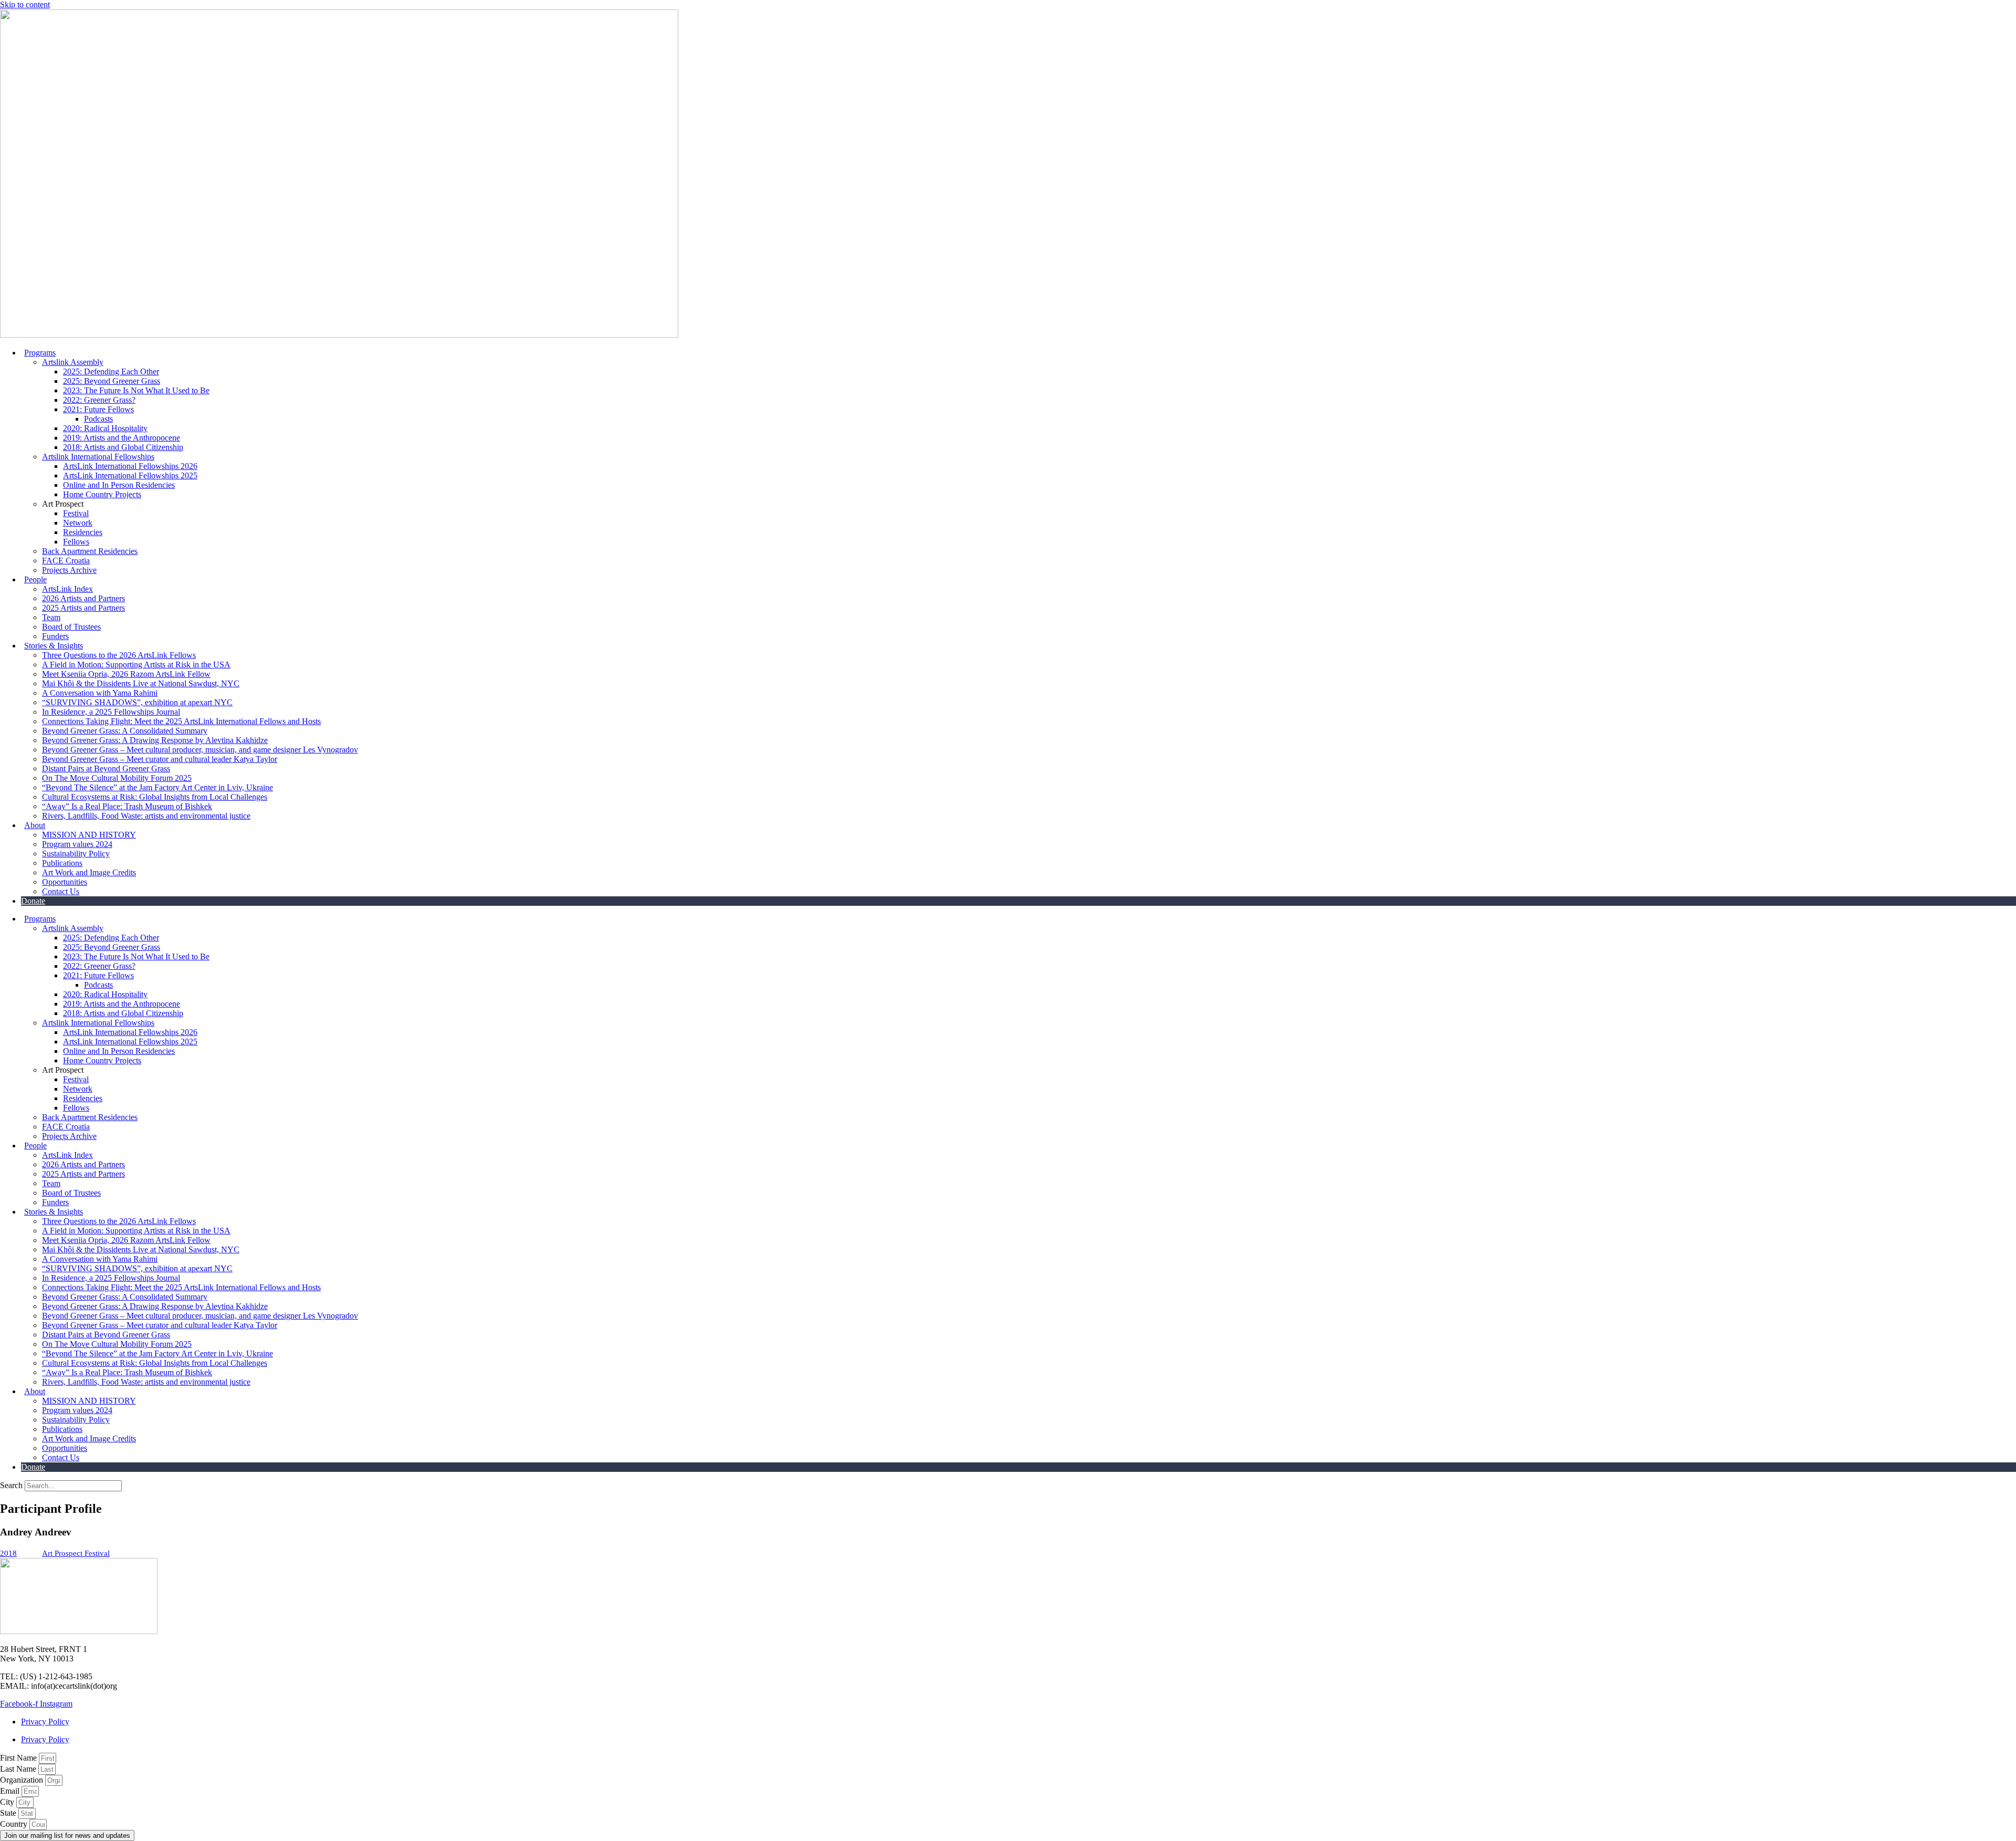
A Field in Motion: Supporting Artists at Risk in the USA (136, 665)
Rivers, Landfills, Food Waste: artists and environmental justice (146, 816)
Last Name (19, 1769)
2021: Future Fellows (98, 409)
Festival (76, 513)
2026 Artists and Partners (83, 598)
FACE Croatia (66, 561)
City (8, 1802)
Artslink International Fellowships (98, 457)
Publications (62, 863)
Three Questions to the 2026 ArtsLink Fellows (119, 655)
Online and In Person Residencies (119, 485)
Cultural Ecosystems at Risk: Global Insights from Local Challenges (155, 797)
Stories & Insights (54, 646)
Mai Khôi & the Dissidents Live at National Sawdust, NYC (141, 683)
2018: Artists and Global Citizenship (123, 447)
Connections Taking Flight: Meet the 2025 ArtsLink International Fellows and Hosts (181, 721)
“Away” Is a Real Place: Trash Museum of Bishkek (127, 806)
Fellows (76, 542)
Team (51, 617)
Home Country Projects (102, 494)
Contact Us (61, 891)
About (35, 825)
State (9, 1813)
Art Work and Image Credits (89, 872)
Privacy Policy (45, 1722)
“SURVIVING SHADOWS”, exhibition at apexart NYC (137, 702)
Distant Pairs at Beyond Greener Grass (106, 768)
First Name (19, 1758)
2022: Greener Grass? (99, 400)
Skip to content (25, 4)
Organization (23, 1780)
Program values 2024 (77, 844)
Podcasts (98, 419)
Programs (40, 353)
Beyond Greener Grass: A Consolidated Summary (125, 731)
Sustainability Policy (76, 854)
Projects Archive (69, 570)
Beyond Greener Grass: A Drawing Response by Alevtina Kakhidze (155, 740)
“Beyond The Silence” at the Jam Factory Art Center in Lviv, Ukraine (157, 787)
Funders (55, 636)
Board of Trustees (71, 627)
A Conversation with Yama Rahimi (100, 693)
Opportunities (65, 882)
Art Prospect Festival (76, 1553)
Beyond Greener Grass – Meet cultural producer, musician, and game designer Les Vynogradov (200, 750)
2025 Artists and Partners (83, 608)
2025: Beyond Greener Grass (112, 381)
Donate (33, 901)
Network (78, 523)
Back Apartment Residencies (90, 551)
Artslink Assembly (73, 362)
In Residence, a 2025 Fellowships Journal (111, 712)
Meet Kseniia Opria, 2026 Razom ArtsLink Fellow (126, 674)
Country (15, 1824)
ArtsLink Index (67, 589)
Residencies (83, 532)
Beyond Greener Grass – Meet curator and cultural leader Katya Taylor (160, 759)
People (35, 579)
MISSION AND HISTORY (89, 835)
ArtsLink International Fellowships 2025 (130, 475)
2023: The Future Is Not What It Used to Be (136, 390)
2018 (8, 1553)
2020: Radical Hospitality (105, 428)
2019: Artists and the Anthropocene (122, 438)
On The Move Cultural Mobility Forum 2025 (117, 778)
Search (11, 1485)
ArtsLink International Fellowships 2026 (130, 466)
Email (11, 1791)
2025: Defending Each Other (111, 372)
